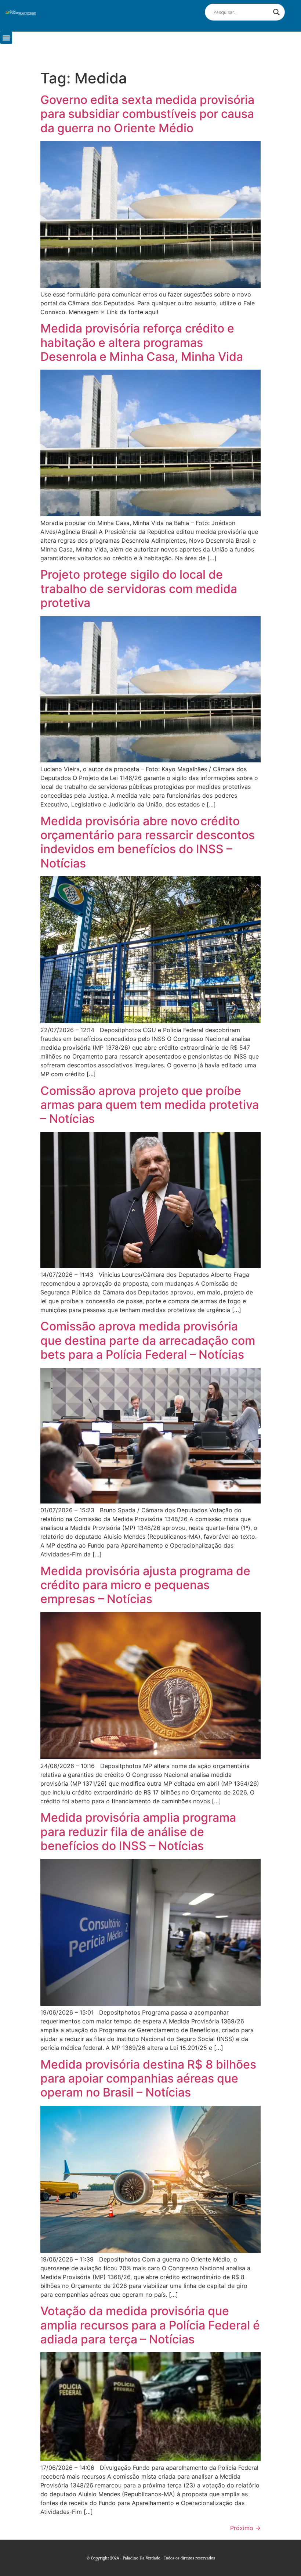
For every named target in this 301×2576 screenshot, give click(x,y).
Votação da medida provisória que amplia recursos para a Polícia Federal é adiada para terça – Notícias (150, 2325)
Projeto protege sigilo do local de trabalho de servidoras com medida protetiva (139, 589)
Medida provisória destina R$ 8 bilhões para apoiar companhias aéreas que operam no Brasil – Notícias (148, 2079)
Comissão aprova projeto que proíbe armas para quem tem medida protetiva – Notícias (150, 1105)
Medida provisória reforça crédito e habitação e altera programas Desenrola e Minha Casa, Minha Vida (142, 342)
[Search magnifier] (276, 12)
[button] (6, 38)
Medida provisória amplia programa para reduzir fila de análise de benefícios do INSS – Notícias (138, 1832)
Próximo (245, 2528)
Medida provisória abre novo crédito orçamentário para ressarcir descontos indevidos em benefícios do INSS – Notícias (148, 842)
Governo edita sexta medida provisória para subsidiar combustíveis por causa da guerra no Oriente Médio (147, 114)
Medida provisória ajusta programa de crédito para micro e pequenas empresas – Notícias (145, 1585)
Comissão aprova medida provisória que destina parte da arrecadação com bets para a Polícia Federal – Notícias (148, 1340)
